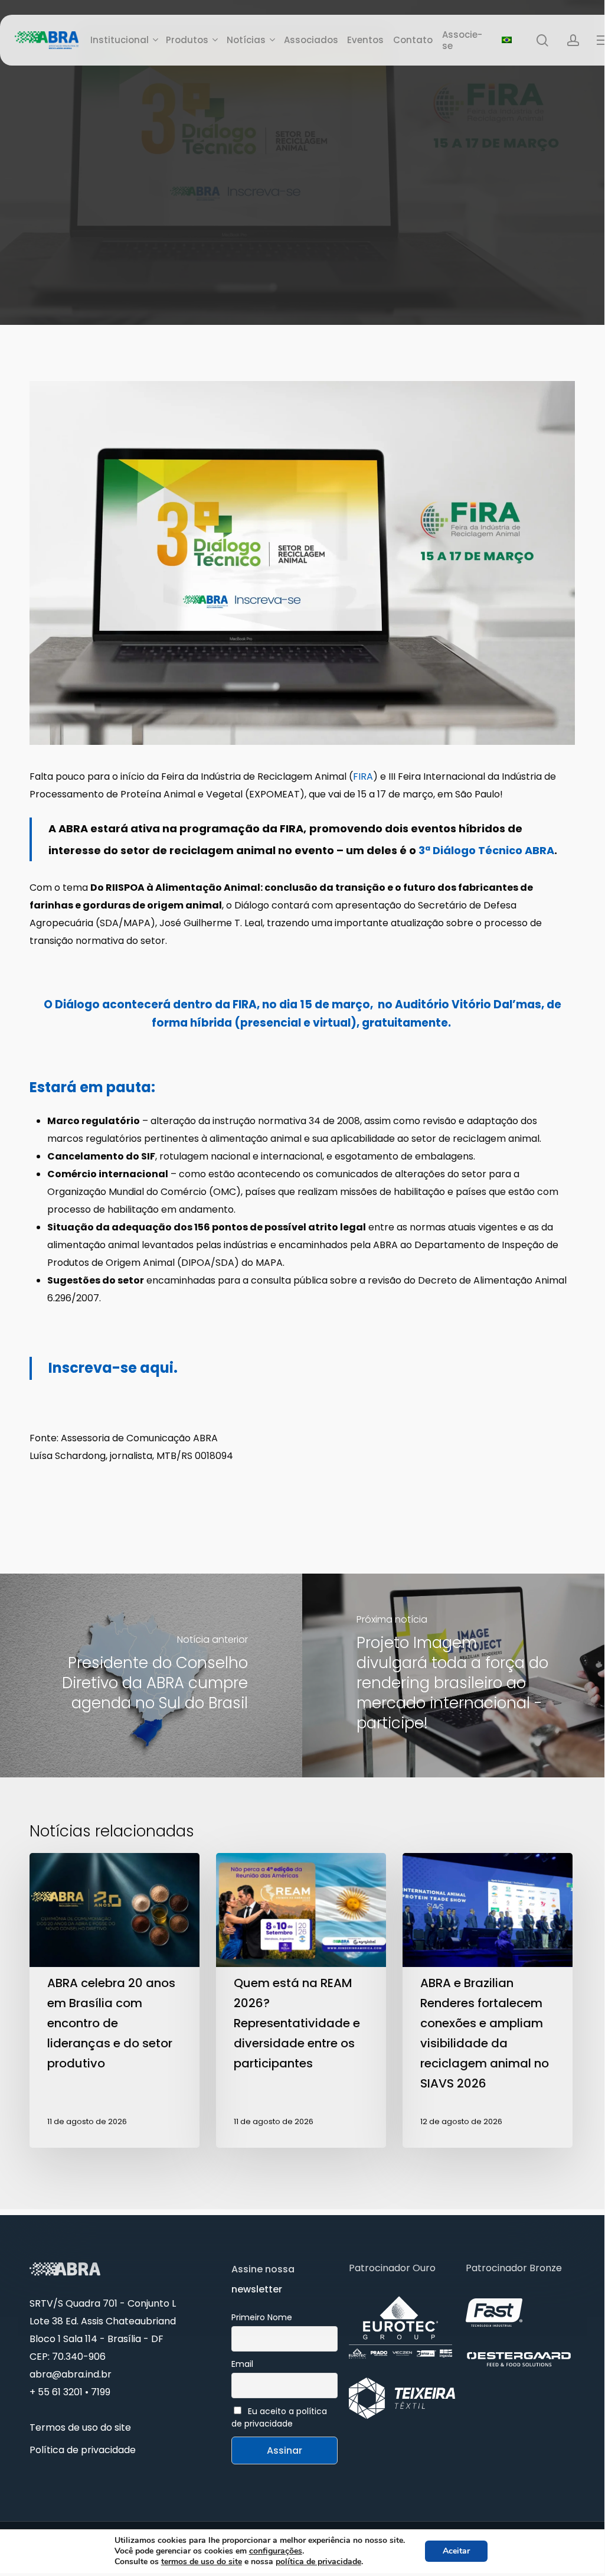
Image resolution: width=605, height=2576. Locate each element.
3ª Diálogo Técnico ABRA (486, 850)
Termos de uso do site (80, 2427)
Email (242, 2364)
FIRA (363, 776)
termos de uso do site (202, 2562)
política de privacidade (318, 2562)
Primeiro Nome (262, 2317)
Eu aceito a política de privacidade (279, 2417)
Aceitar (456, 2551)
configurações (276, 2551)
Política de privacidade (83, 2450)
